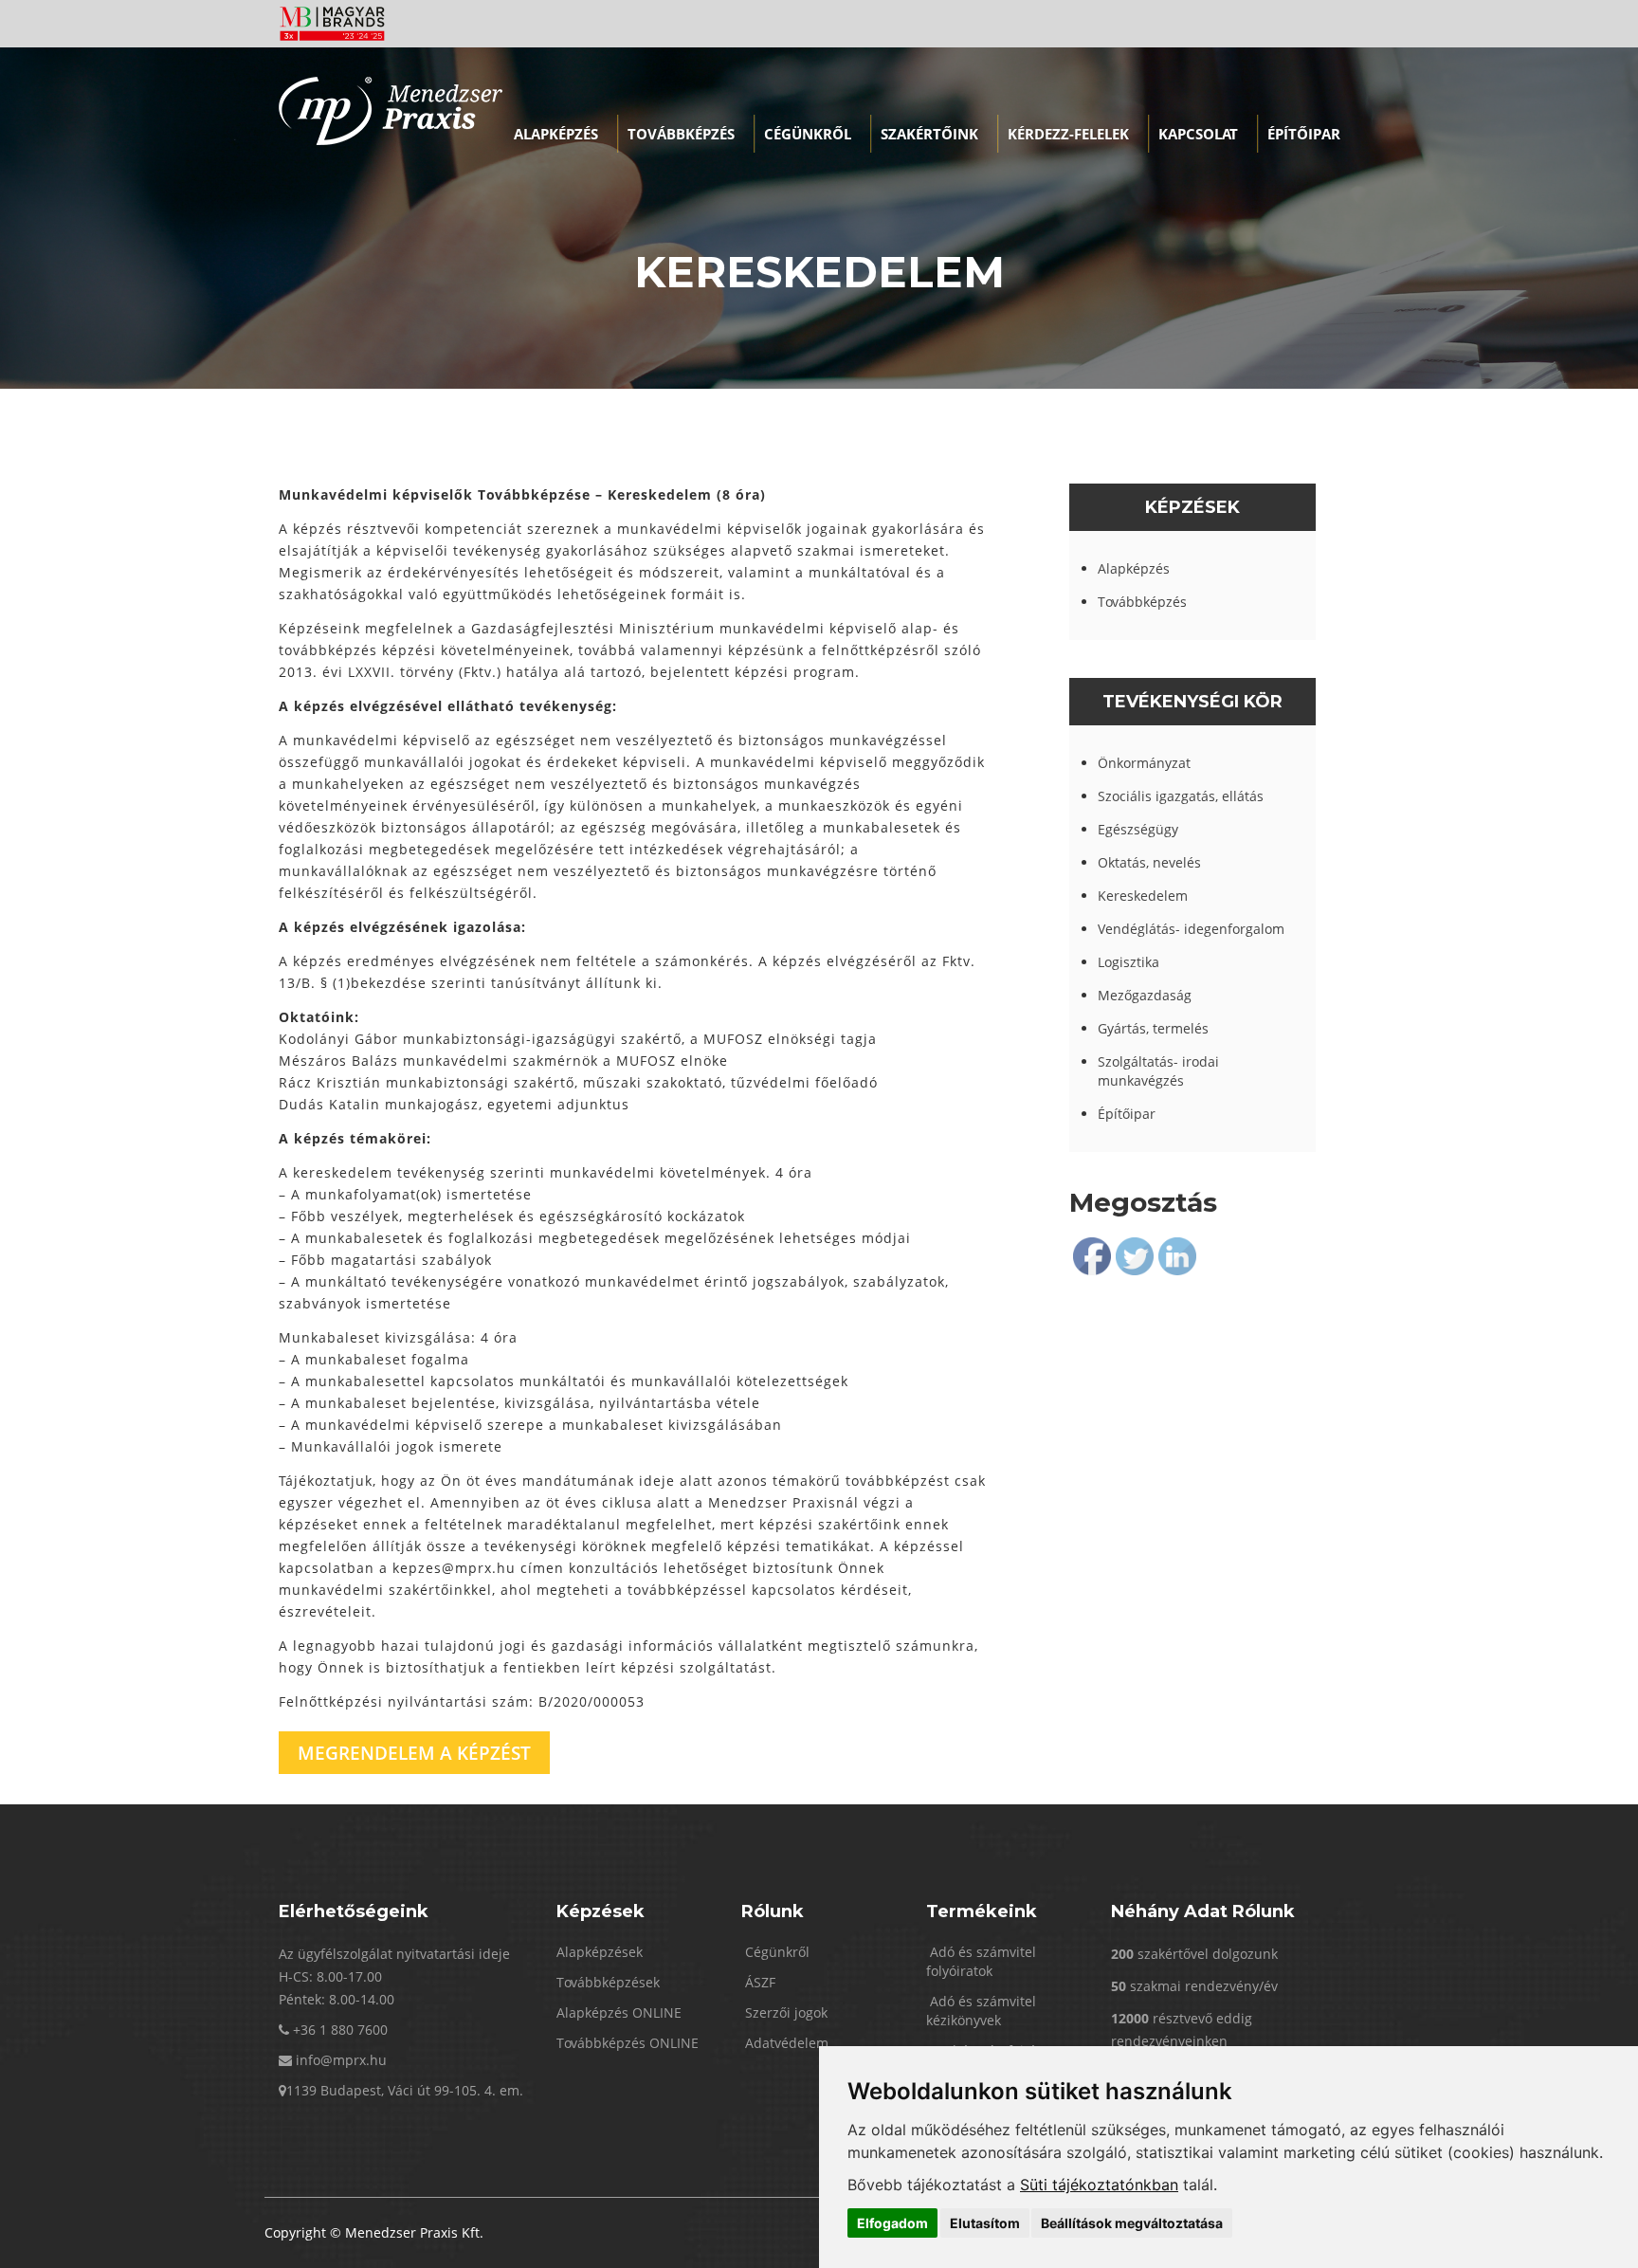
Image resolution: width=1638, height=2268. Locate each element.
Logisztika (1128, 962)
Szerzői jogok (784, 2012)
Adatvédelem (785, 2043)
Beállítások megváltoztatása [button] (1132, 2223)
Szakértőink (929, 134)
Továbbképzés (681, 134)
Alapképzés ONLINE (619, 2012)
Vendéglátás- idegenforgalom (1191, 929)
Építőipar (1127, 1114)
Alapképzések (600, 1952)
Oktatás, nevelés (1149, 862)
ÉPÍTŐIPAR (1304, 134)
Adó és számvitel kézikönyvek (981, 2011)
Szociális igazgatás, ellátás (1181, 796)
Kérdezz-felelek (1068, 134)
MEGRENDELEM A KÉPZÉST (414, 1753)
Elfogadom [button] (892, 2223)
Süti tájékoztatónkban (1099, 2185)
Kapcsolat (1198, 134)
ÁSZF (758, 1982)
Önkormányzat (1144, 763)
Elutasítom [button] (985, 2223)
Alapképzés (556, 134)
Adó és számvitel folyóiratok (981, 1961)
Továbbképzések (608, 1982)
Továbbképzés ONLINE (628, 2043)
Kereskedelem (1143, 896)
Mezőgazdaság (1145, 995)
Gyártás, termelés (1153, 1028)
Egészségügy (1138, 829)
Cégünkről (808, 134)
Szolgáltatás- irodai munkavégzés (1158, 1071)
